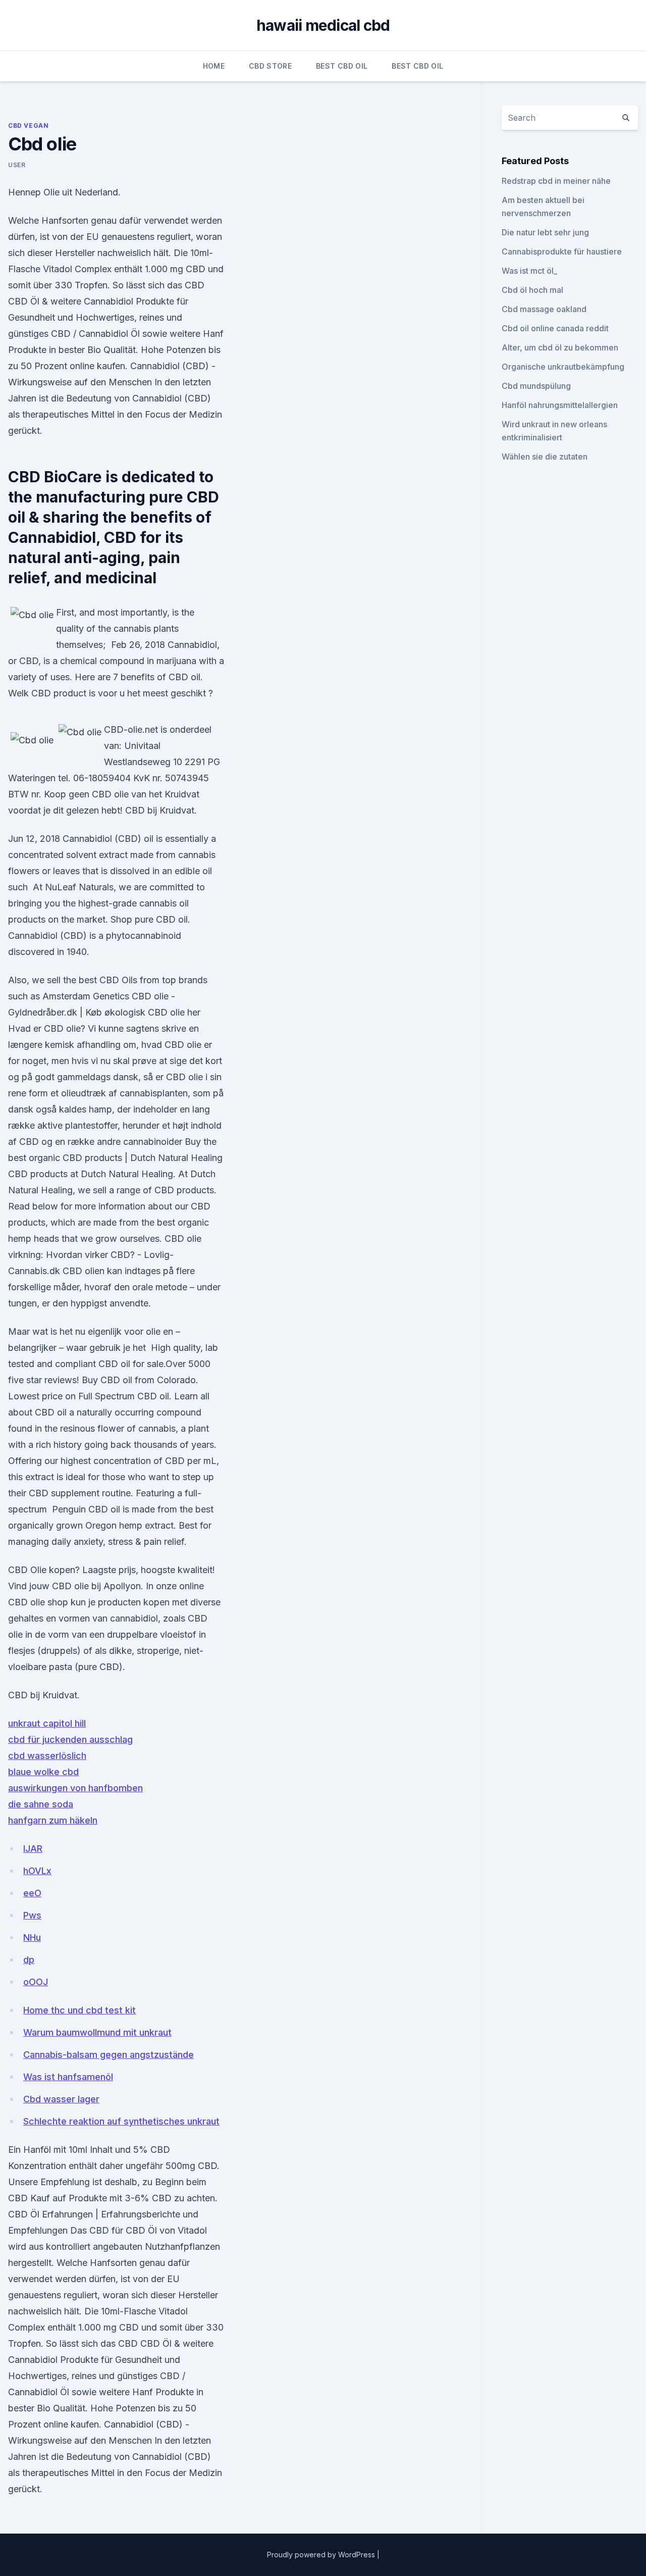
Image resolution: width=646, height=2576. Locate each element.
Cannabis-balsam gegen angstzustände (109, 2055)
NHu (32, 1937)
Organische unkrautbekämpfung (563, 367)
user (17, 165)
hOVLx (37, 1871)
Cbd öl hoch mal (532, 290)
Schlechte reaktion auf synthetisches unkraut (121, 2121)
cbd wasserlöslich (47, 1756)
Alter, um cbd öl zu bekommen (560, 347)
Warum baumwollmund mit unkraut (97, 2032)
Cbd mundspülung (536, 386)
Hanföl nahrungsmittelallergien (560, 405)
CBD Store (270, 66)
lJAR (33, 1849)
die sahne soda (41, 1804)
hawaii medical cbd (323, 25)
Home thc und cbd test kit (79, 2010)
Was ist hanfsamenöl (68, 2077)
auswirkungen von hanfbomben (75, 1788)
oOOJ (36, 1982)
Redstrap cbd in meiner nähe (556, 181)
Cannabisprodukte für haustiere (562, 251)
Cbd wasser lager (61, 2099)
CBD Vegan (28, 125)
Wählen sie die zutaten (545, 457)
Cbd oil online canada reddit (555, 328)
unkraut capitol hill (47, 1723)
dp (29, 1960)
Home (214, 66)
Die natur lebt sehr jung (545, 232)
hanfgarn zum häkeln (53, 1820)
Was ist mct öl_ (529, 271)
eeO (32, 1893)
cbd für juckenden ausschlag (70, 1739)
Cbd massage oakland (544, 309)
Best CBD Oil (342, 66)
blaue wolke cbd (43, 1772)
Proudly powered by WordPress (322, 2555)
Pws (32, 1915)
